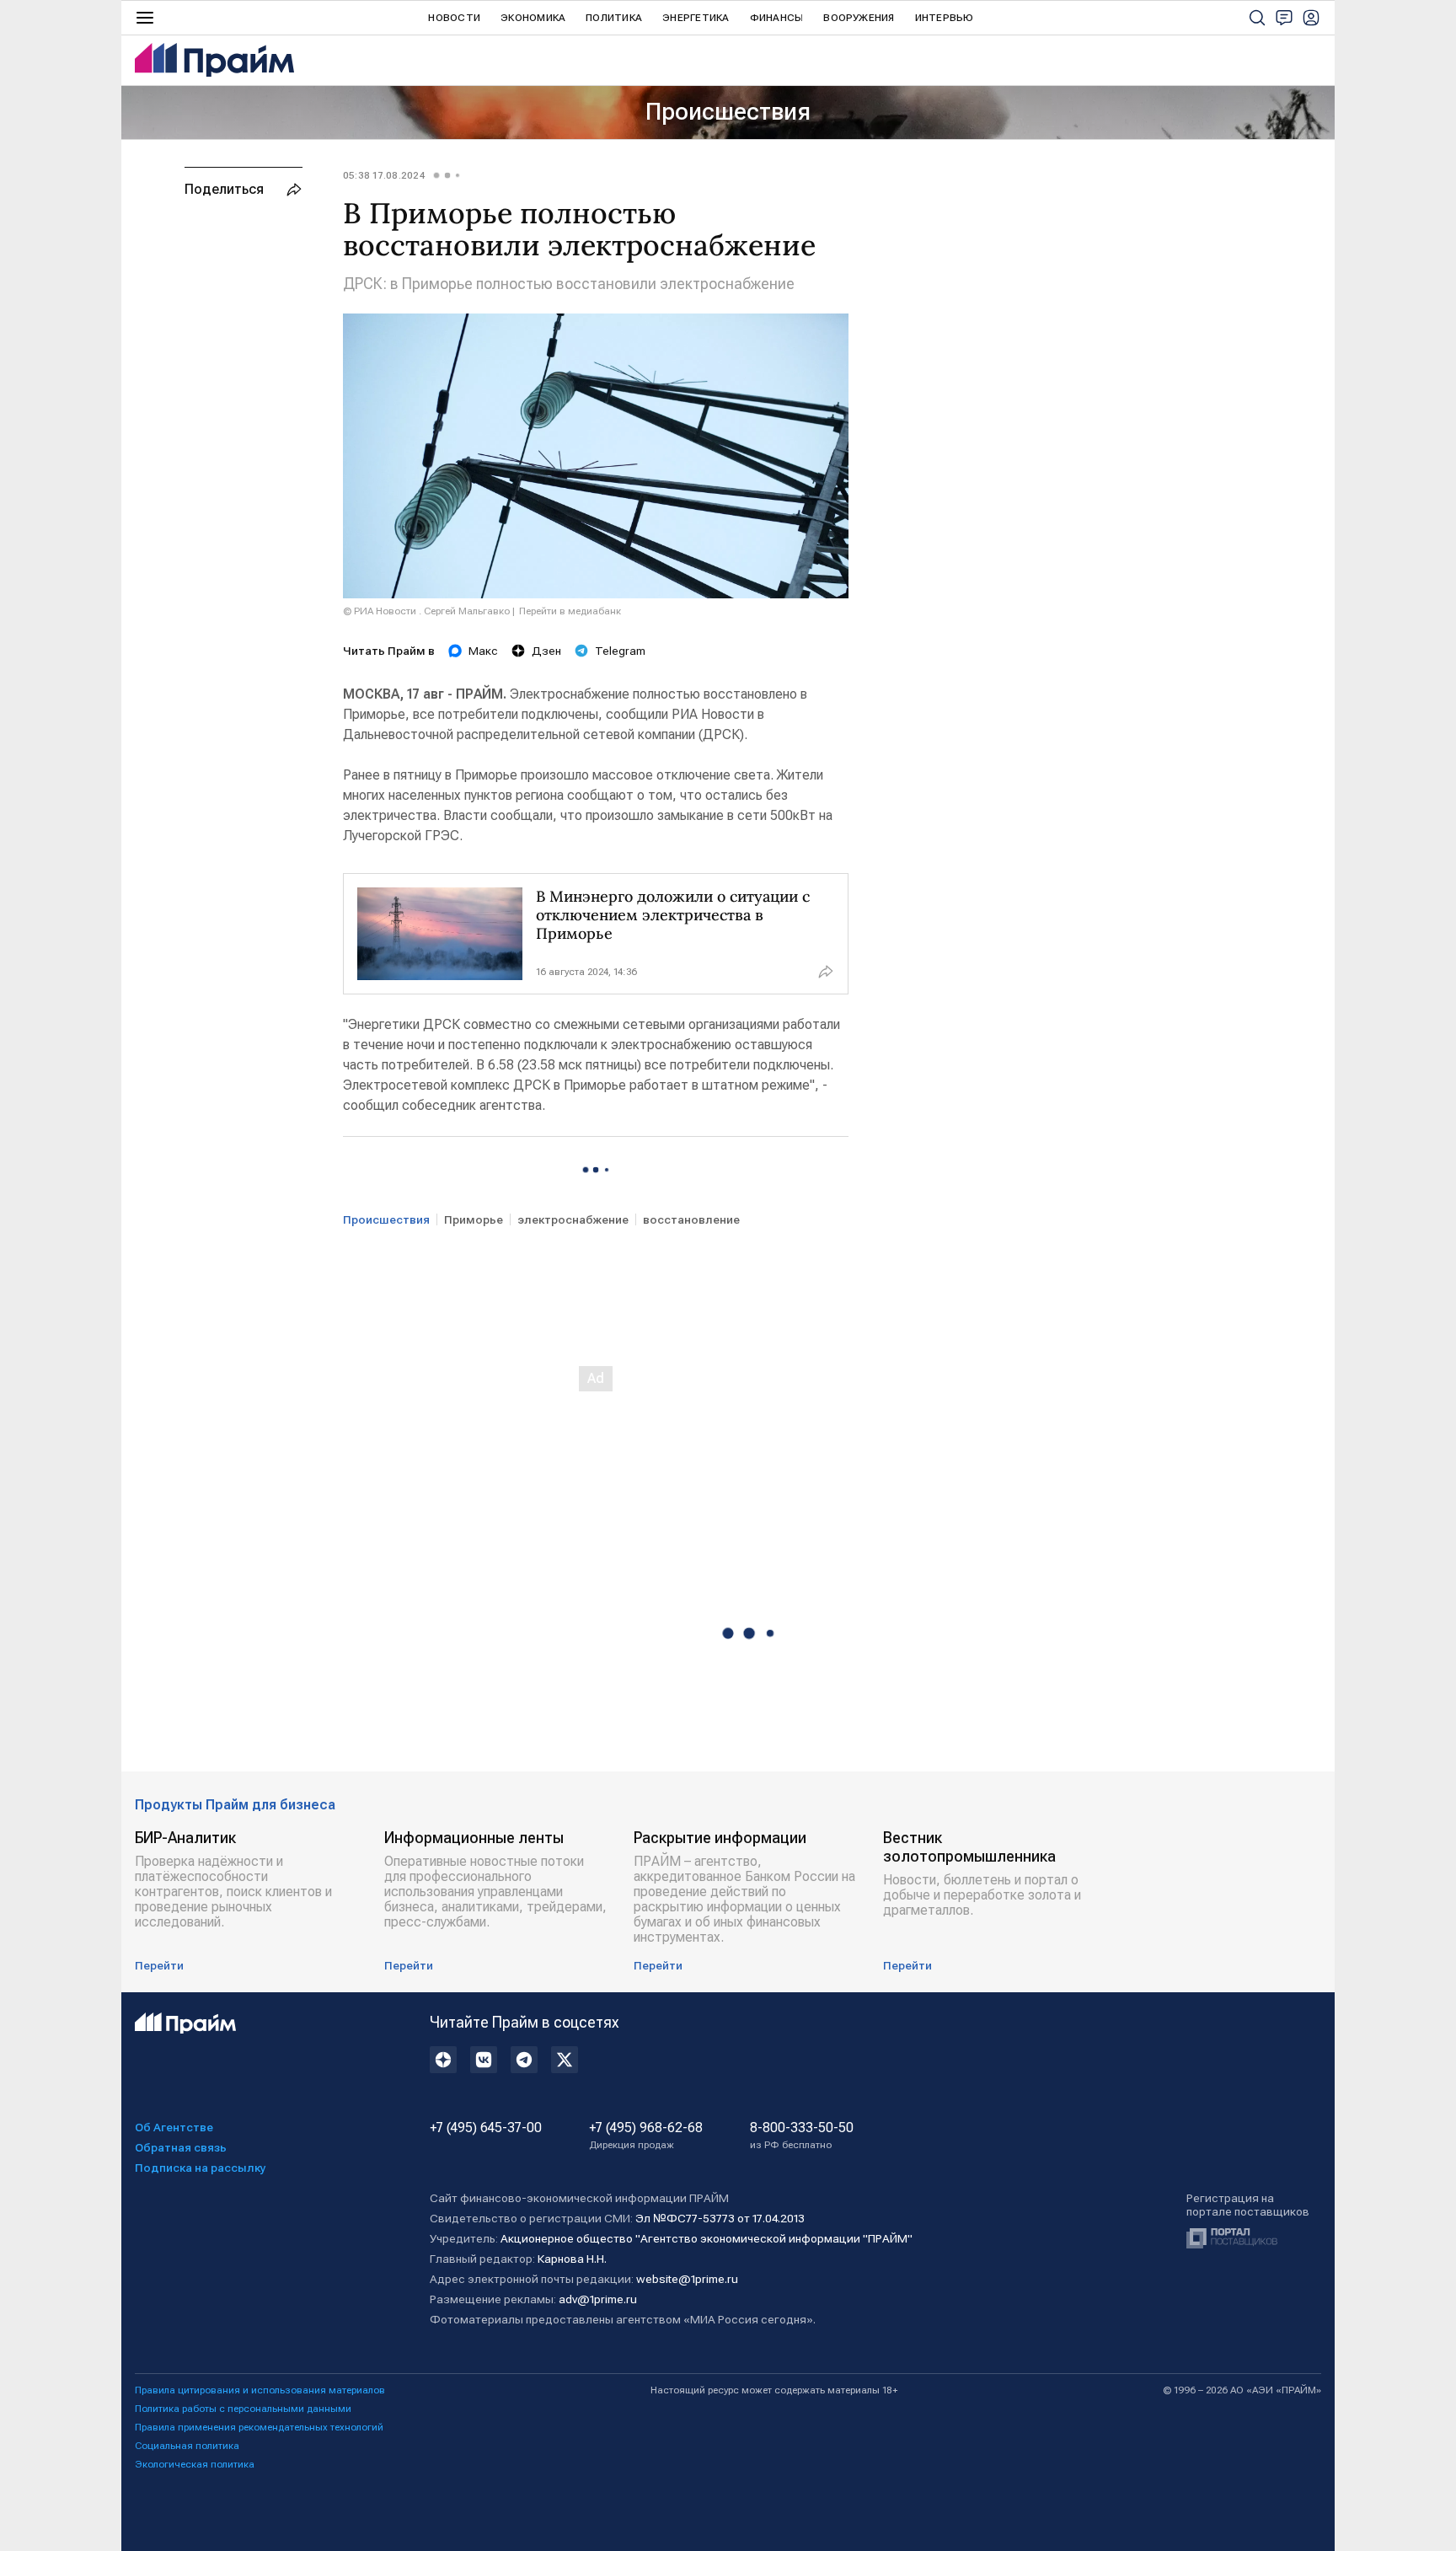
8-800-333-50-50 (802, 2136)
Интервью (945, 18)
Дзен (546, 651)
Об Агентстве (174, 2127)
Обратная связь (181, 2147)
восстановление (691, 1219)
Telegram (620, 651)
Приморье (474, 1219)
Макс (483, 651)
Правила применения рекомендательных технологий (259, 2427)
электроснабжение (573, 1219)
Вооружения (859, 18)
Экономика (533, 18)
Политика (614, 18)
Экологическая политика (195, 2464)
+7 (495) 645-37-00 (486, 2128)
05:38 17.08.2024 (384, 175)
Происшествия (728, 112)
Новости (454, 18)
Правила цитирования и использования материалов (260, 2390)
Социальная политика (187, 2446)
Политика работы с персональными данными (243, 2409)
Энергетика (696, 18)
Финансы (777, 18)
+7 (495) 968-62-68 (646, 2136)
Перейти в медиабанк (570, 611)
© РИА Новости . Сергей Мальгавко (426, 611)
